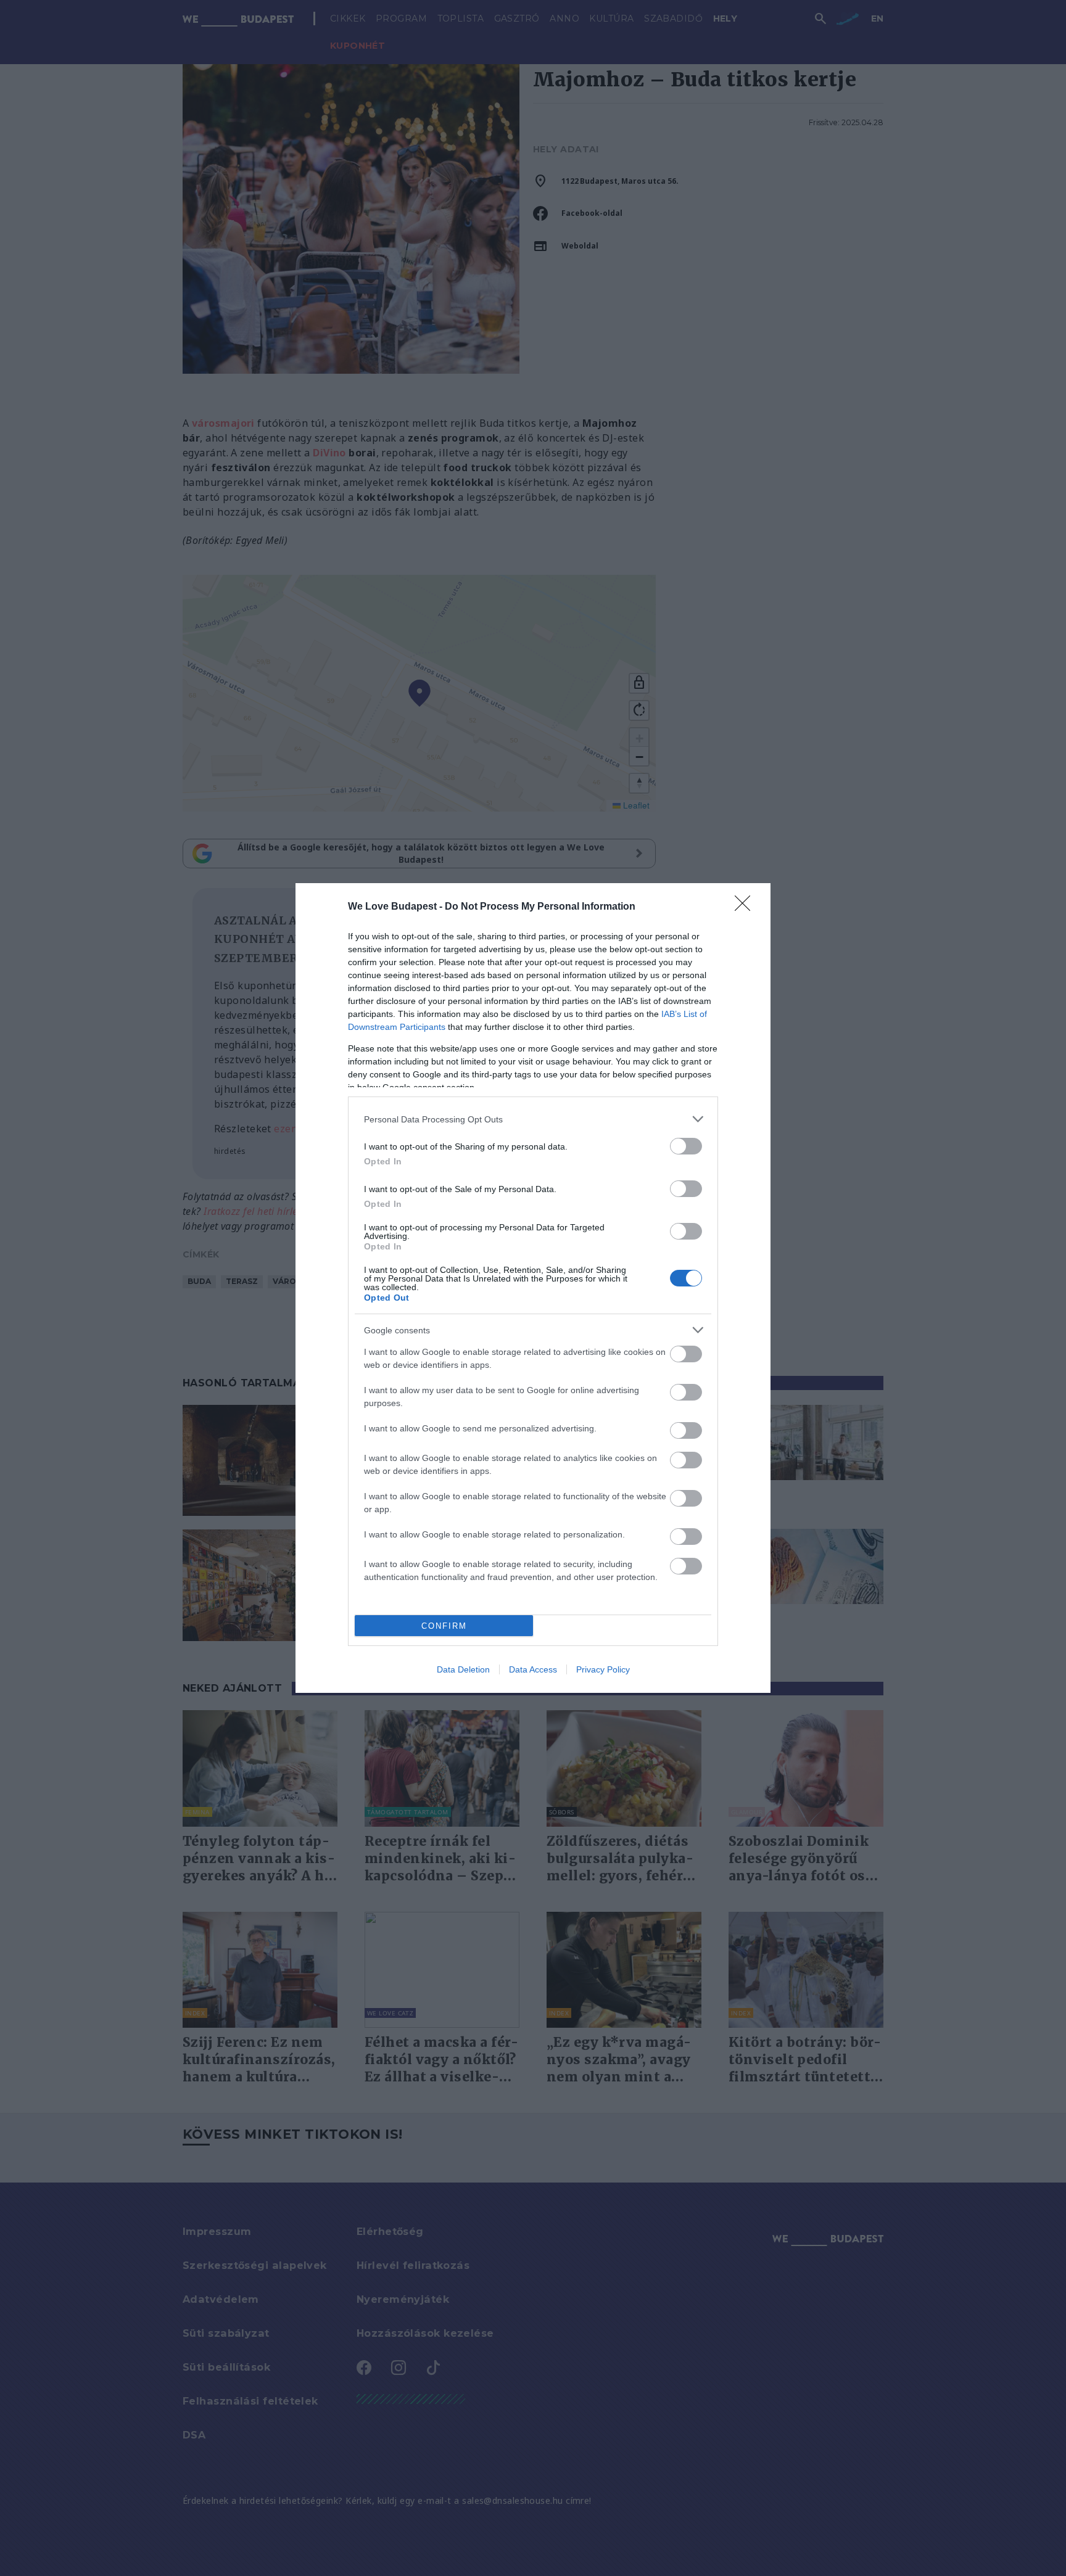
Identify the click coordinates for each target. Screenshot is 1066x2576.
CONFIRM (444, 1626)
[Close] (746, 907)
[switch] (686, 1146)
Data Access (533, 1669)
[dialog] (533, 1288)
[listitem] (533, 1119)
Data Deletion (463, 1669)
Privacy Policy (603, 1669)
